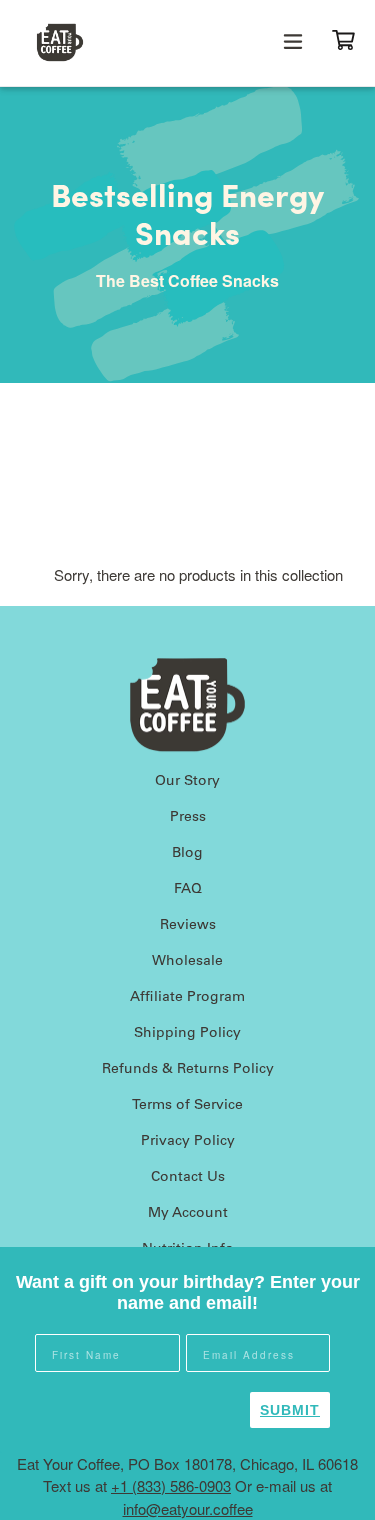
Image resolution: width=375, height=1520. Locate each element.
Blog (187, 854)
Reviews (188, 926)
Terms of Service (187, 1106)
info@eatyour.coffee (188, 1508)
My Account (188, 1214)
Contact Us (188, 1178)
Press (188, 818)
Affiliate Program (187, 998)
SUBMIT (290, 1410)
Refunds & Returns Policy (188, 1070)
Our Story (187, 782)
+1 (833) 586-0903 (171, 1485)
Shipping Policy (187, 1034)
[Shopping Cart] (351, 38)
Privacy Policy (188, 1142)
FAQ (188, 890)
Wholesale (187, 962)
